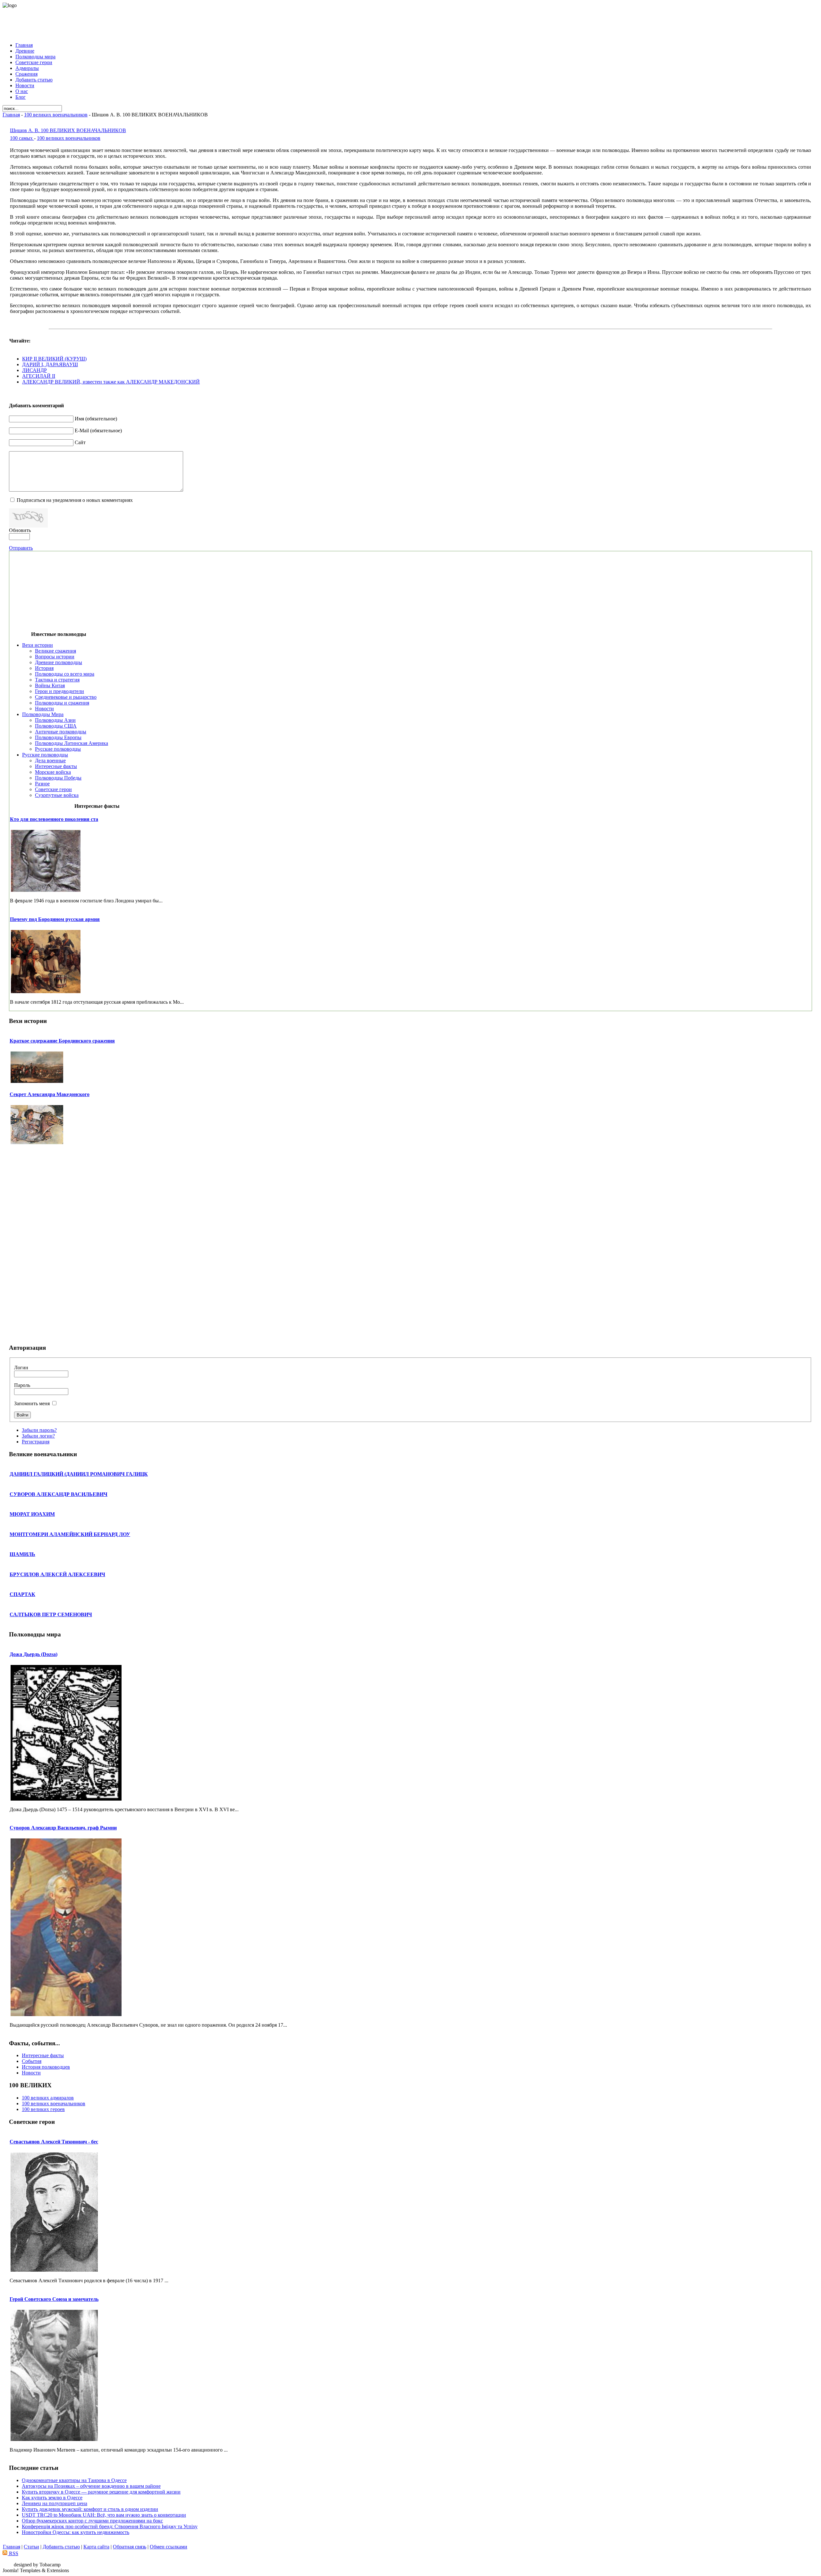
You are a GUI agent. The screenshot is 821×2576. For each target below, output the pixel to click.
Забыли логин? (38, 1436)
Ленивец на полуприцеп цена (55, 2503)
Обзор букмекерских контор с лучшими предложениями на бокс (92, 2521)
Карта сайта (96, 2547)
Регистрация (36, 1442)
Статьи (31, 2547)
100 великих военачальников (56, 115)
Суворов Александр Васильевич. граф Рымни (63, 1828)
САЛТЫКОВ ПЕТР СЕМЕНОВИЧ (51, 1614)
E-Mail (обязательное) (98, 431)
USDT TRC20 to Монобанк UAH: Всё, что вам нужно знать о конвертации (104, 2515)
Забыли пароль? (39, 1430)
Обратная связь (130, 2547)
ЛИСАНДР (34, 370)
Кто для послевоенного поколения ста (54, 819)
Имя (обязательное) (96, 419)
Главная (11, 115)
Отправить (21, 548)
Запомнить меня (32, 1403)
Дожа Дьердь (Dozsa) (34, 1654)
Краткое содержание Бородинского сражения (62, 1041)
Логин (21, 1368)
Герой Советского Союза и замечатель (54, 2299)
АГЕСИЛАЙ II (39, 376)
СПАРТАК (22, 1594)
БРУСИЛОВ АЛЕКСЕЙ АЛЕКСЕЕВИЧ (57, 1574)
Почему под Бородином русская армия (55, 919)
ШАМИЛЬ (22, 1554)
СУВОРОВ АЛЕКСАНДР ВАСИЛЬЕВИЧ (59, 1494)
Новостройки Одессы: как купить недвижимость (76, 2532)
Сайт (80, 442)
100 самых (22, 138)
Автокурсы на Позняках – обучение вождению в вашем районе (91, 2486)
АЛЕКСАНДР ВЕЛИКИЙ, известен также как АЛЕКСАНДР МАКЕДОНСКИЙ (111, 382)
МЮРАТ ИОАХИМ (32, 1514)
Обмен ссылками (169, 2547)
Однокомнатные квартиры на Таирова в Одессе (74, 2480)
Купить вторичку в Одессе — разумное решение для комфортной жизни (101, 2492)
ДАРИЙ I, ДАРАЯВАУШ (50, 364)
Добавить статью (61, 2547)
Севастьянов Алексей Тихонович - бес (54, 2142)
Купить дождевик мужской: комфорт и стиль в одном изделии (90, 2509)
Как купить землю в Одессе (52, 2498)
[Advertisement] (410, 23)
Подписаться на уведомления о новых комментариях (75, 500)
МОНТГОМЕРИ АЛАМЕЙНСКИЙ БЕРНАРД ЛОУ (70, 1534)
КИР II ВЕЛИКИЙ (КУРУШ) (54, 359)
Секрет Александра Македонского (50, 1094)
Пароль (22, 1385)
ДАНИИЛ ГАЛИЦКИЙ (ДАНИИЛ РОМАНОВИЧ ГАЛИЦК (79, 1474)
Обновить (20, 530)
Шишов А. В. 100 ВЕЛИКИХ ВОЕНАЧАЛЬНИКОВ (68, 130)
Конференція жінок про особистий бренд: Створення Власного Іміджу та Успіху (110, 2526)
